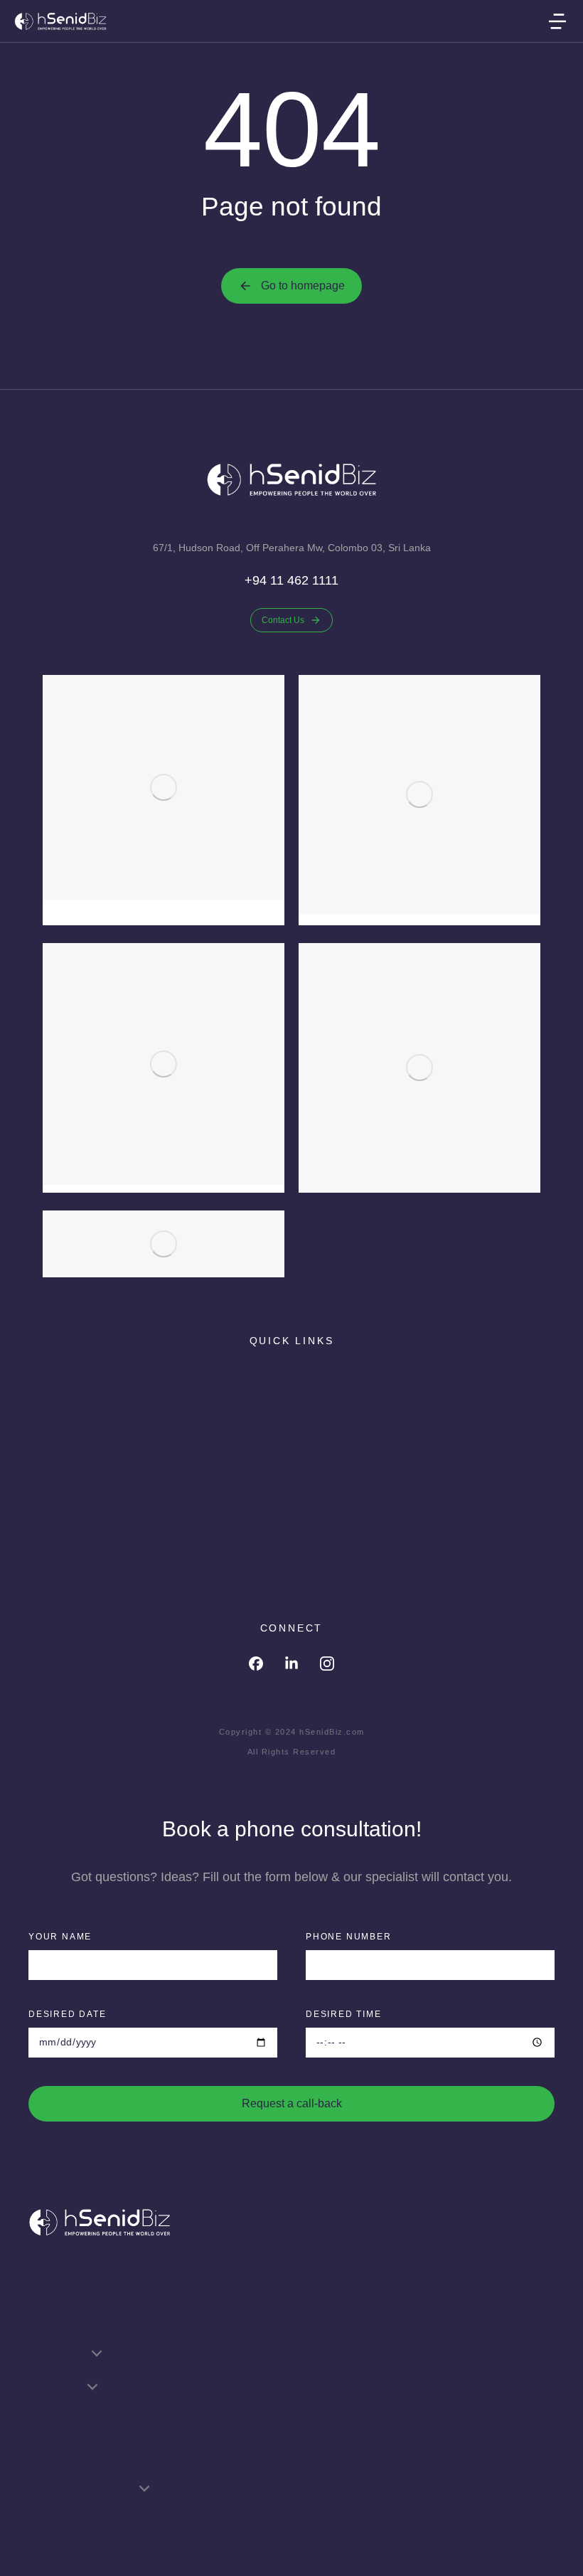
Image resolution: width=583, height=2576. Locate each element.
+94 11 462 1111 (291, 580)
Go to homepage (303, 286)
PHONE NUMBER (349, 1937)
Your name (60, 1937)
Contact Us (283, 620)
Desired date (68, 2014)
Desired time (344, 2014)
